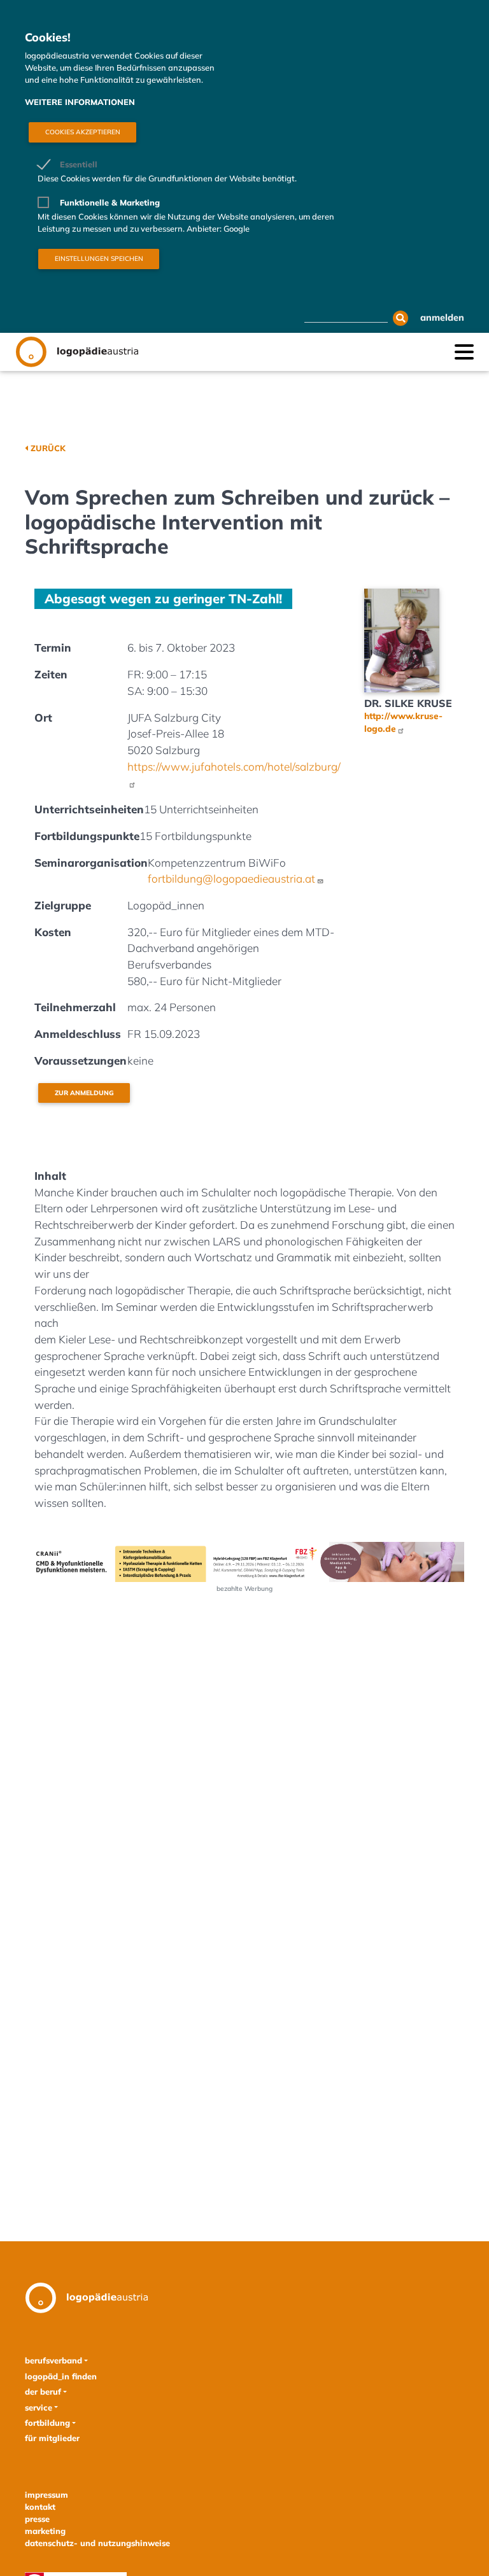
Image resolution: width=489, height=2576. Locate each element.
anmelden (442, 318)
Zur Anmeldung (84, 1093)
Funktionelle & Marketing (110, 202)
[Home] (77, 352)
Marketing (45, 2531)
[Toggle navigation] (464, 351)
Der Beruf (43, 2391)
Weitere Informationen (80, 102)
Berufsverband (53, 2360)
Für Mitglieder (52, 2438)
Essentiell (79, 164)
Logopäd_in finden (61, 2376)
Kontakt (40, 2507)
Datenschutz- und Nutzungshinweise (97, 2543)
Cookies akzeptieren (83, 132)
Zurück (48, 448)
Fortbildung (47, 2423)
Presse (37, 2519)
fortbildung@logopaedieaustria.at (231, 878)
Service (39, 2407)
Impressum (46, 2495)
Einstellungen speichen (99, 259)
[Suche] (400, 318)
